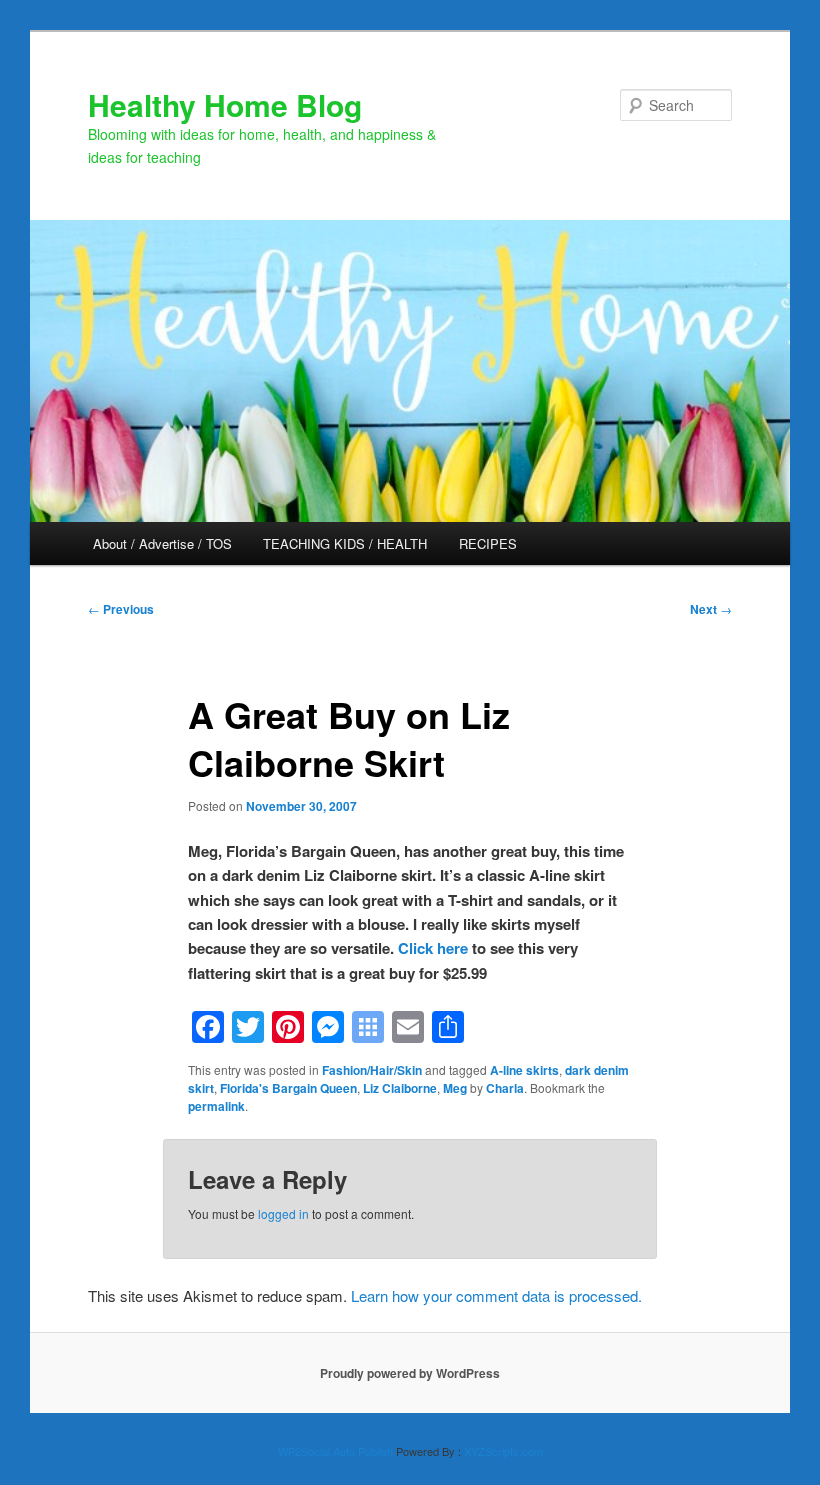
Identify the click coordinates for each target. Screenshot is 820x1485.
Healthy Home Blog (225, 104)
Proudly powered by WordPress (410, 1373)
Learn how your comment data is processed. (496, 1295)
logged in (283, 1213)
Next (711, 609)
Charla (505, 1088)
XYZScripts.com (503, 1451)
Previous (121, 609)
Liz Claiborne (400, 1088)
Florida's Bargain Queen (288, 1088)
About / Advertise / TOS (162, 543)
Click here (433, 948)
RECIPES (488, 543)
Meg (455, 1088)
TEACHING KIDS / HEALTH (345, 543)
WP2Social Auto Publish (335, 1451)
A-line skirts (524, 1070)
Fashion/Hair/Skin (372, 1070)
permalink (216, 1106)
